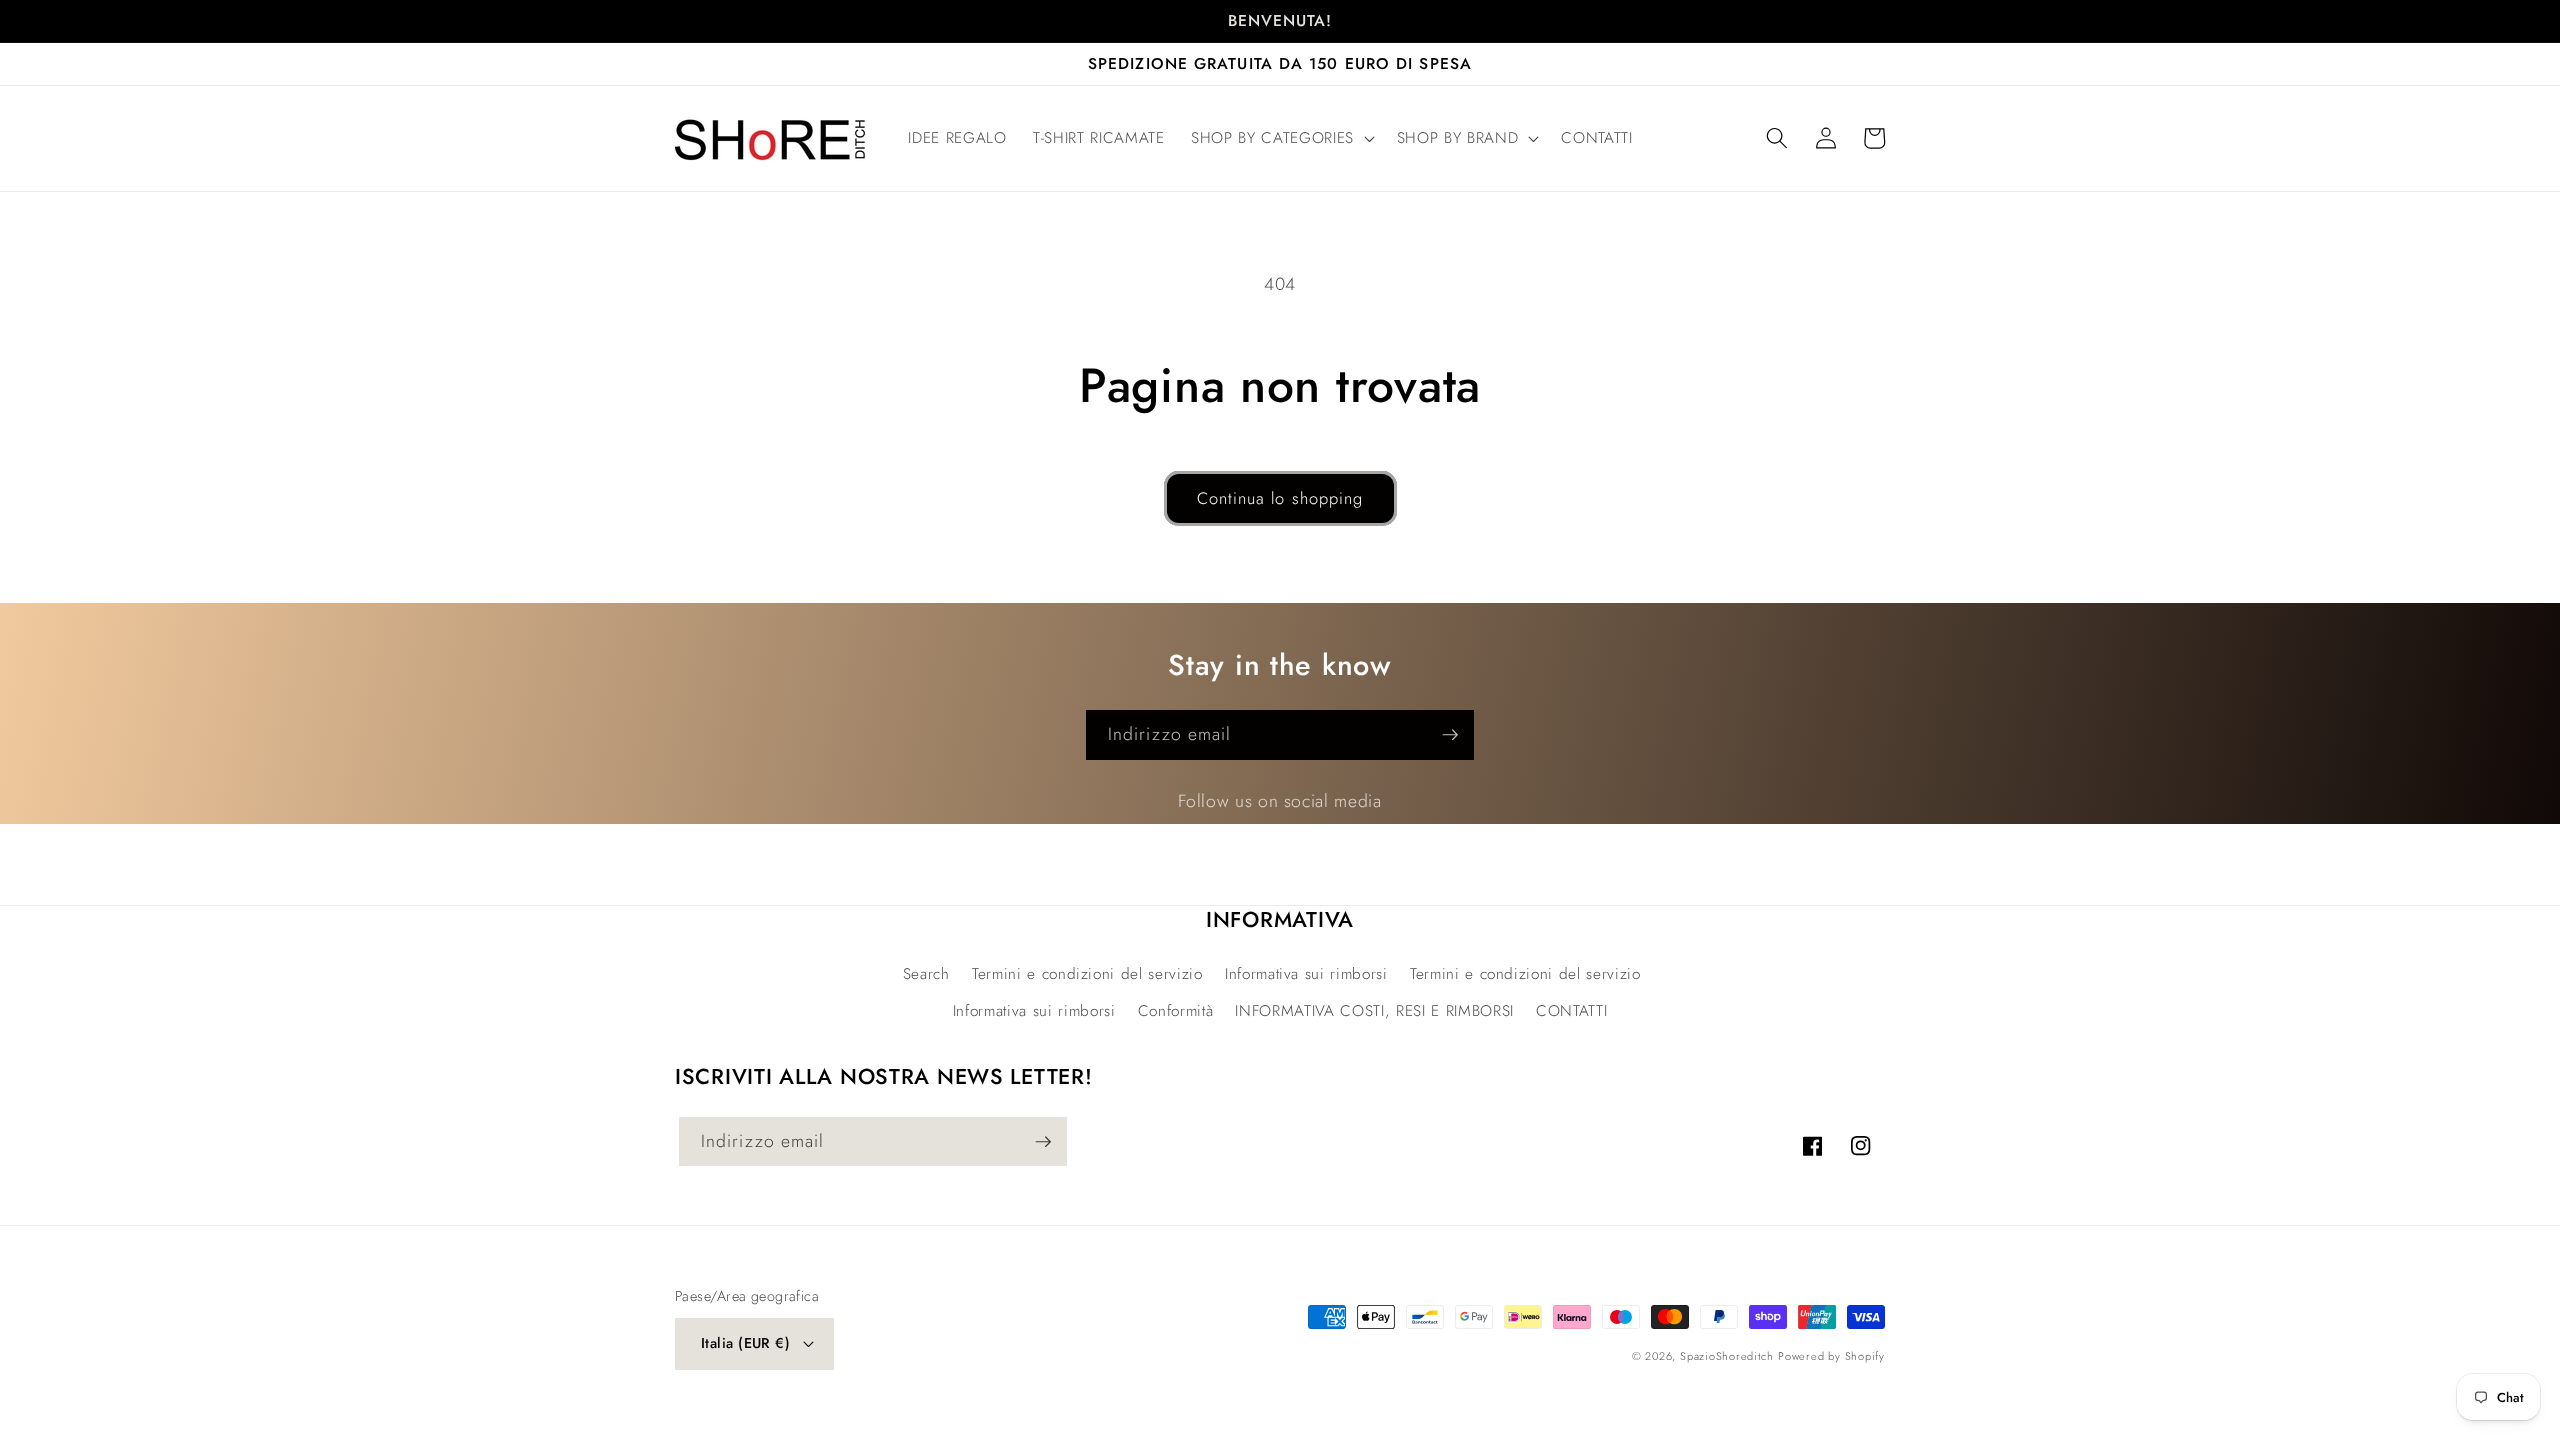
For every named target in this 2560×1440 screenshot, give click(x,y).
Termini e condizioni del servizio (1087, 974)
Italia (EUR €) (745, 1343)
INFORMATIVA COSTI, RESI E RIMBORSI (1374, 1011)
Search (926, 974)
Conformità (1176, 1011)
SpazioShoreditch (1726, 1356)
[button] (1281, 139)
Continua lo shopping (1280, 498)
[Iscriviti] (1450, 735)
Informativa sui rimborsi (1306, 974)
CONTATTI (1571, 1011)
